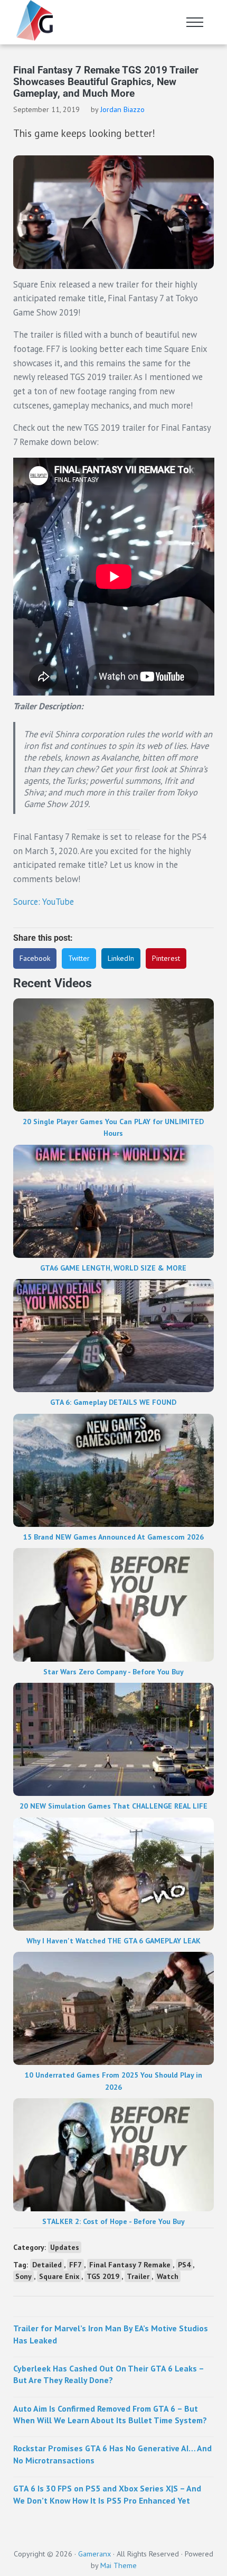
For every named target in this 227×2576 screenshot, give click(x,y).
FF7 (75, 2265)
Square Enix (59, 2276)
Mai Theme (119, 2565)
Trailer (138, 2276)
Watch (168, 2276)
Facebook (35, 958)
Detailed (47, 2265)
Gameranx (94, 2554)
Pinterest (166, 958)
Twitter (79, 958)
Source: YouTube (44, 902)
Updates (65, 2247)
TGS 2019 (103, 2276)
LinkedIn (121, 958)
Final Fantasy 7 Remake (130, 2265)
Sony (23, 2276)
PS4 (184, 2265)
